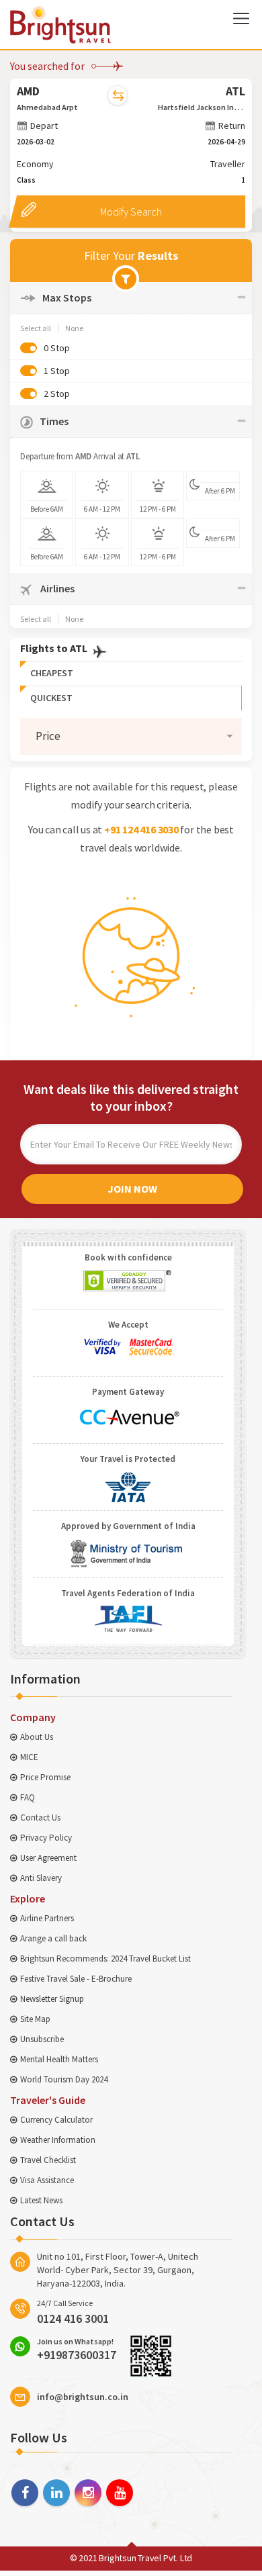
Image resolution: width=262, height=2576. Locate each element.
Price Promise (45, 1777)
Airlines (56, 588)
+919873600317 (77, 2349)
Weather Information (58, 2140)
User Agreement (48, 1858)
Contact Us (40, 1818)
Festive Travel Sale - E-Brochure (76, 1979)
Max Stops (67, 297)
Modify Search (131, 212)
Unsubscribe (42, 2039)
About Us (37, 1737)
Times (54, 421)
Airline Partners (47, 1918)
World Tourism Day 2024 (64, 2079)
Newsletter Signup (52, 1999)
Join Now (132, 1189)
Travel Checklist (48, 2160)
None (74, 328)
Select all (36, 328)
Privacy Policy (46, 1838)
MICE (29, 1757)
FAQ (28, 1797)
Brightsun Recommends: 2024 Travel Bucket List (105, 1959)
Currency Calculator (56, 2120)
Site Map (35, 2019)
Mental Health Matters (59, 2059)
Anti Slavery (41, 1878)
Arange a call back (53, 1938)
